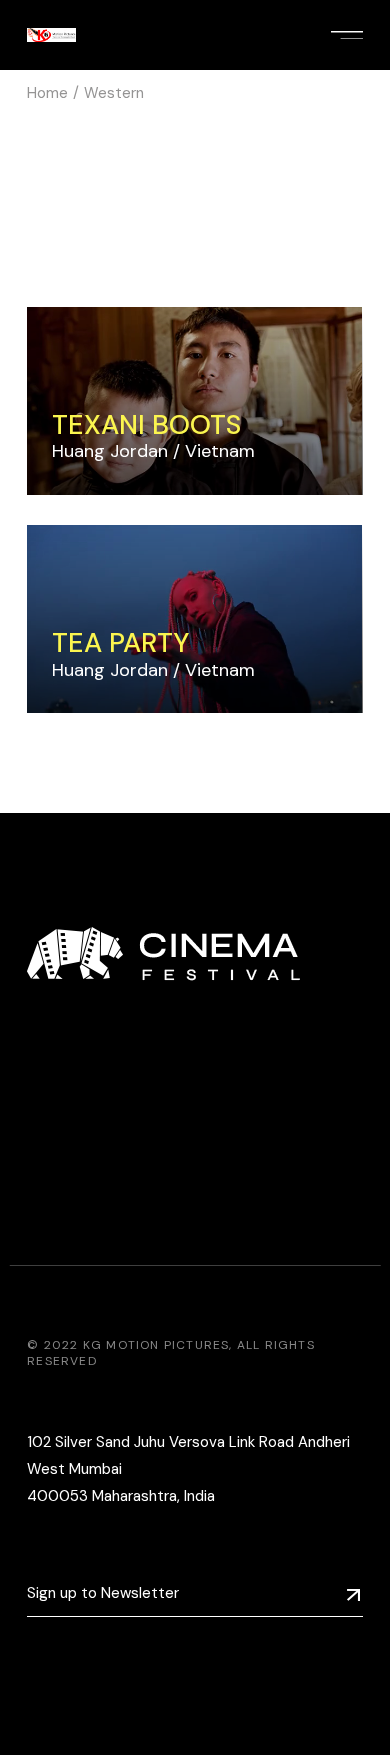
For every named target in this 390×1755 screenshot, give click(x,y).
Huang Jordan (110, 451)
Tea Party (120, 642)
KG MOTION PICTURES (156, 1345)
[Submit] (353, 1594)
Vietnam (220, 451)
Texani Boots (146, 424)
